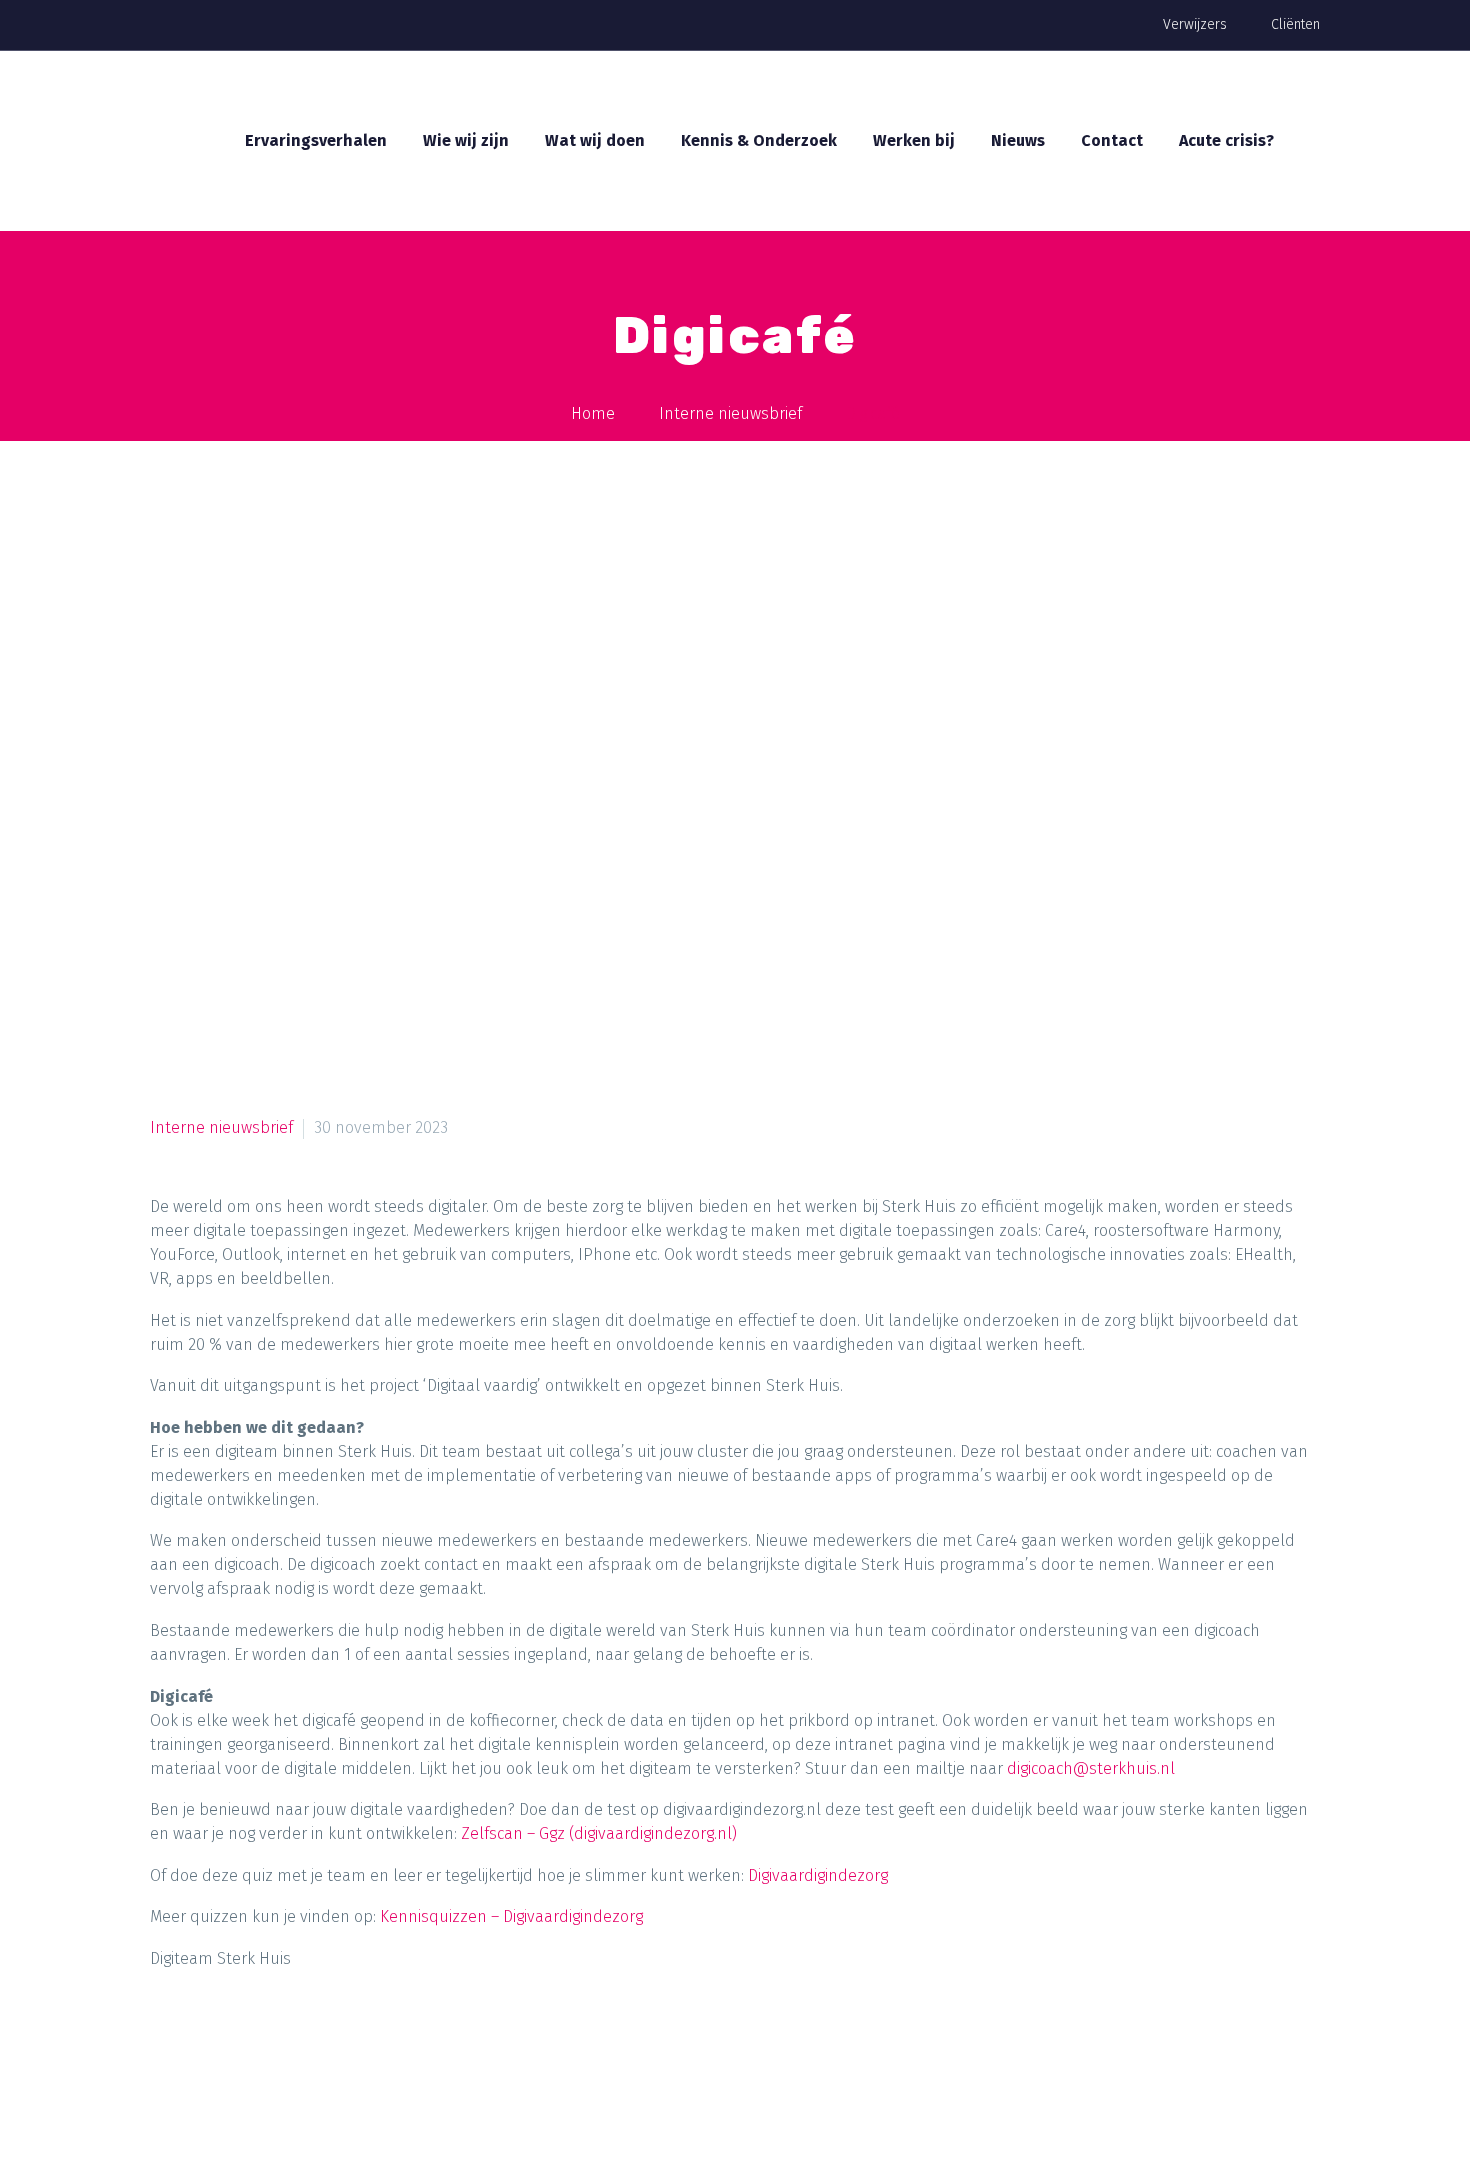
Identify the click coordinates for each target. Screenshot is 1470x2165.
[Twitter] (205, 2043)
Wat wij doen (595, 140)
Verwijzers (1195, 24)
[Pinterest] (243, 2043)
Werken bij (914, 140)
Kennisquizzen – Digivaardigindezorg (511, 1916)
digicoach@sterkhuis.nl (1091, 1768)
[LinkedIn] (319, 2043)
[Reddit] (357, 2043)
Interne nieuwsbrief (221, 1127)
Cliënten (1295, 24)
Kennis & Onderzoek (759, 140)
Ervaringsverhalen (316, 140)
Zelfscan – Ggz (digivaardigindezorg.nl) (599, 1833)
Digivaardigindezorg (818, 1875)
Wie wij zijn (466, 140)
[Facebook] (167, 2043)
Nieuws (1018, 140)
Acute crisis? (1226, 140)
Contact (1112, 140)
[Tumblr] (281, 2043)
